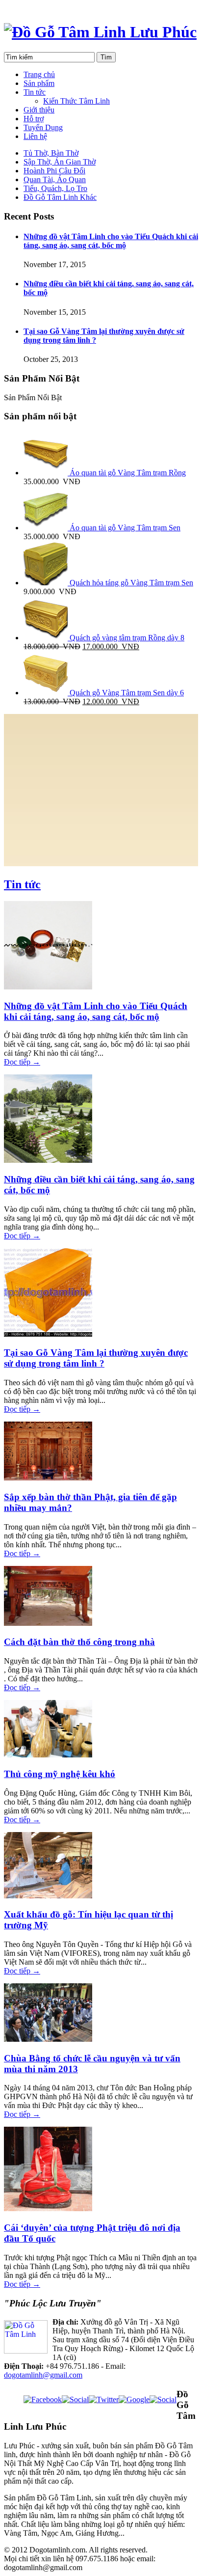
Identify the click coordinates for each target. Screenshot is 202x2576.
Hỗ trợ (34, 119)
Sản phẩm (39, 83)
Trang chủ (39, 74)
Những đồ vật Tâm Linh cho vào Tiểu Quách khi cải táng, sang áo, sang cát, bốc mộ (111, 241)
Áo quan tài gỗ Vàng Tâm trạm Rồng (127, 473)
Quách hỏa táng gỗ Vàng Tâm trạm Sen (130, 583)
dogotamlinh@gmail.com (43, 2375)
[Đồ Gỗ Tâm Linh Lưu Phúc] (100, 32)
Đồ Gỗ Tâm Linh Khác (60, 197)
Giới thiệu (39, 110)
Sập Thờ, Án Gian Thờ (60, 162)
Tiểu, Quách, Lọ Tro (55, 188)
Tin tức (35, 92)
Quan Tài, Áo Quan (55, 179)
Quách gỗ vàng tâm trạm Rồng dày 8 (126, 638)
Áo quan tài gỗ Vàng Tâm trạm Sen (124, 528)
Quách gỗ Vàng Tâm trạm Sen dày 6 (126, 693)
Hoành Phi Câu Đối (54, 171)
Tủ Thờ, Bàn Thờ (51, 153)
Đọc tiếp (22, 1062)
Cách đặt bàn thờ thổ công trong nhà (79, 1642)
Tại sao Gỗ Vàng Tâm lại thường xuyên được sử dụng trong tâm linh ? (96, 1358)
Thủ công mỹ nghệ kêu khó (60, 1774)
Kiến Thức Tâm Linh (76, 101)
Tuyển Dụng (43, 127)
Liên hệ (35, 136)
